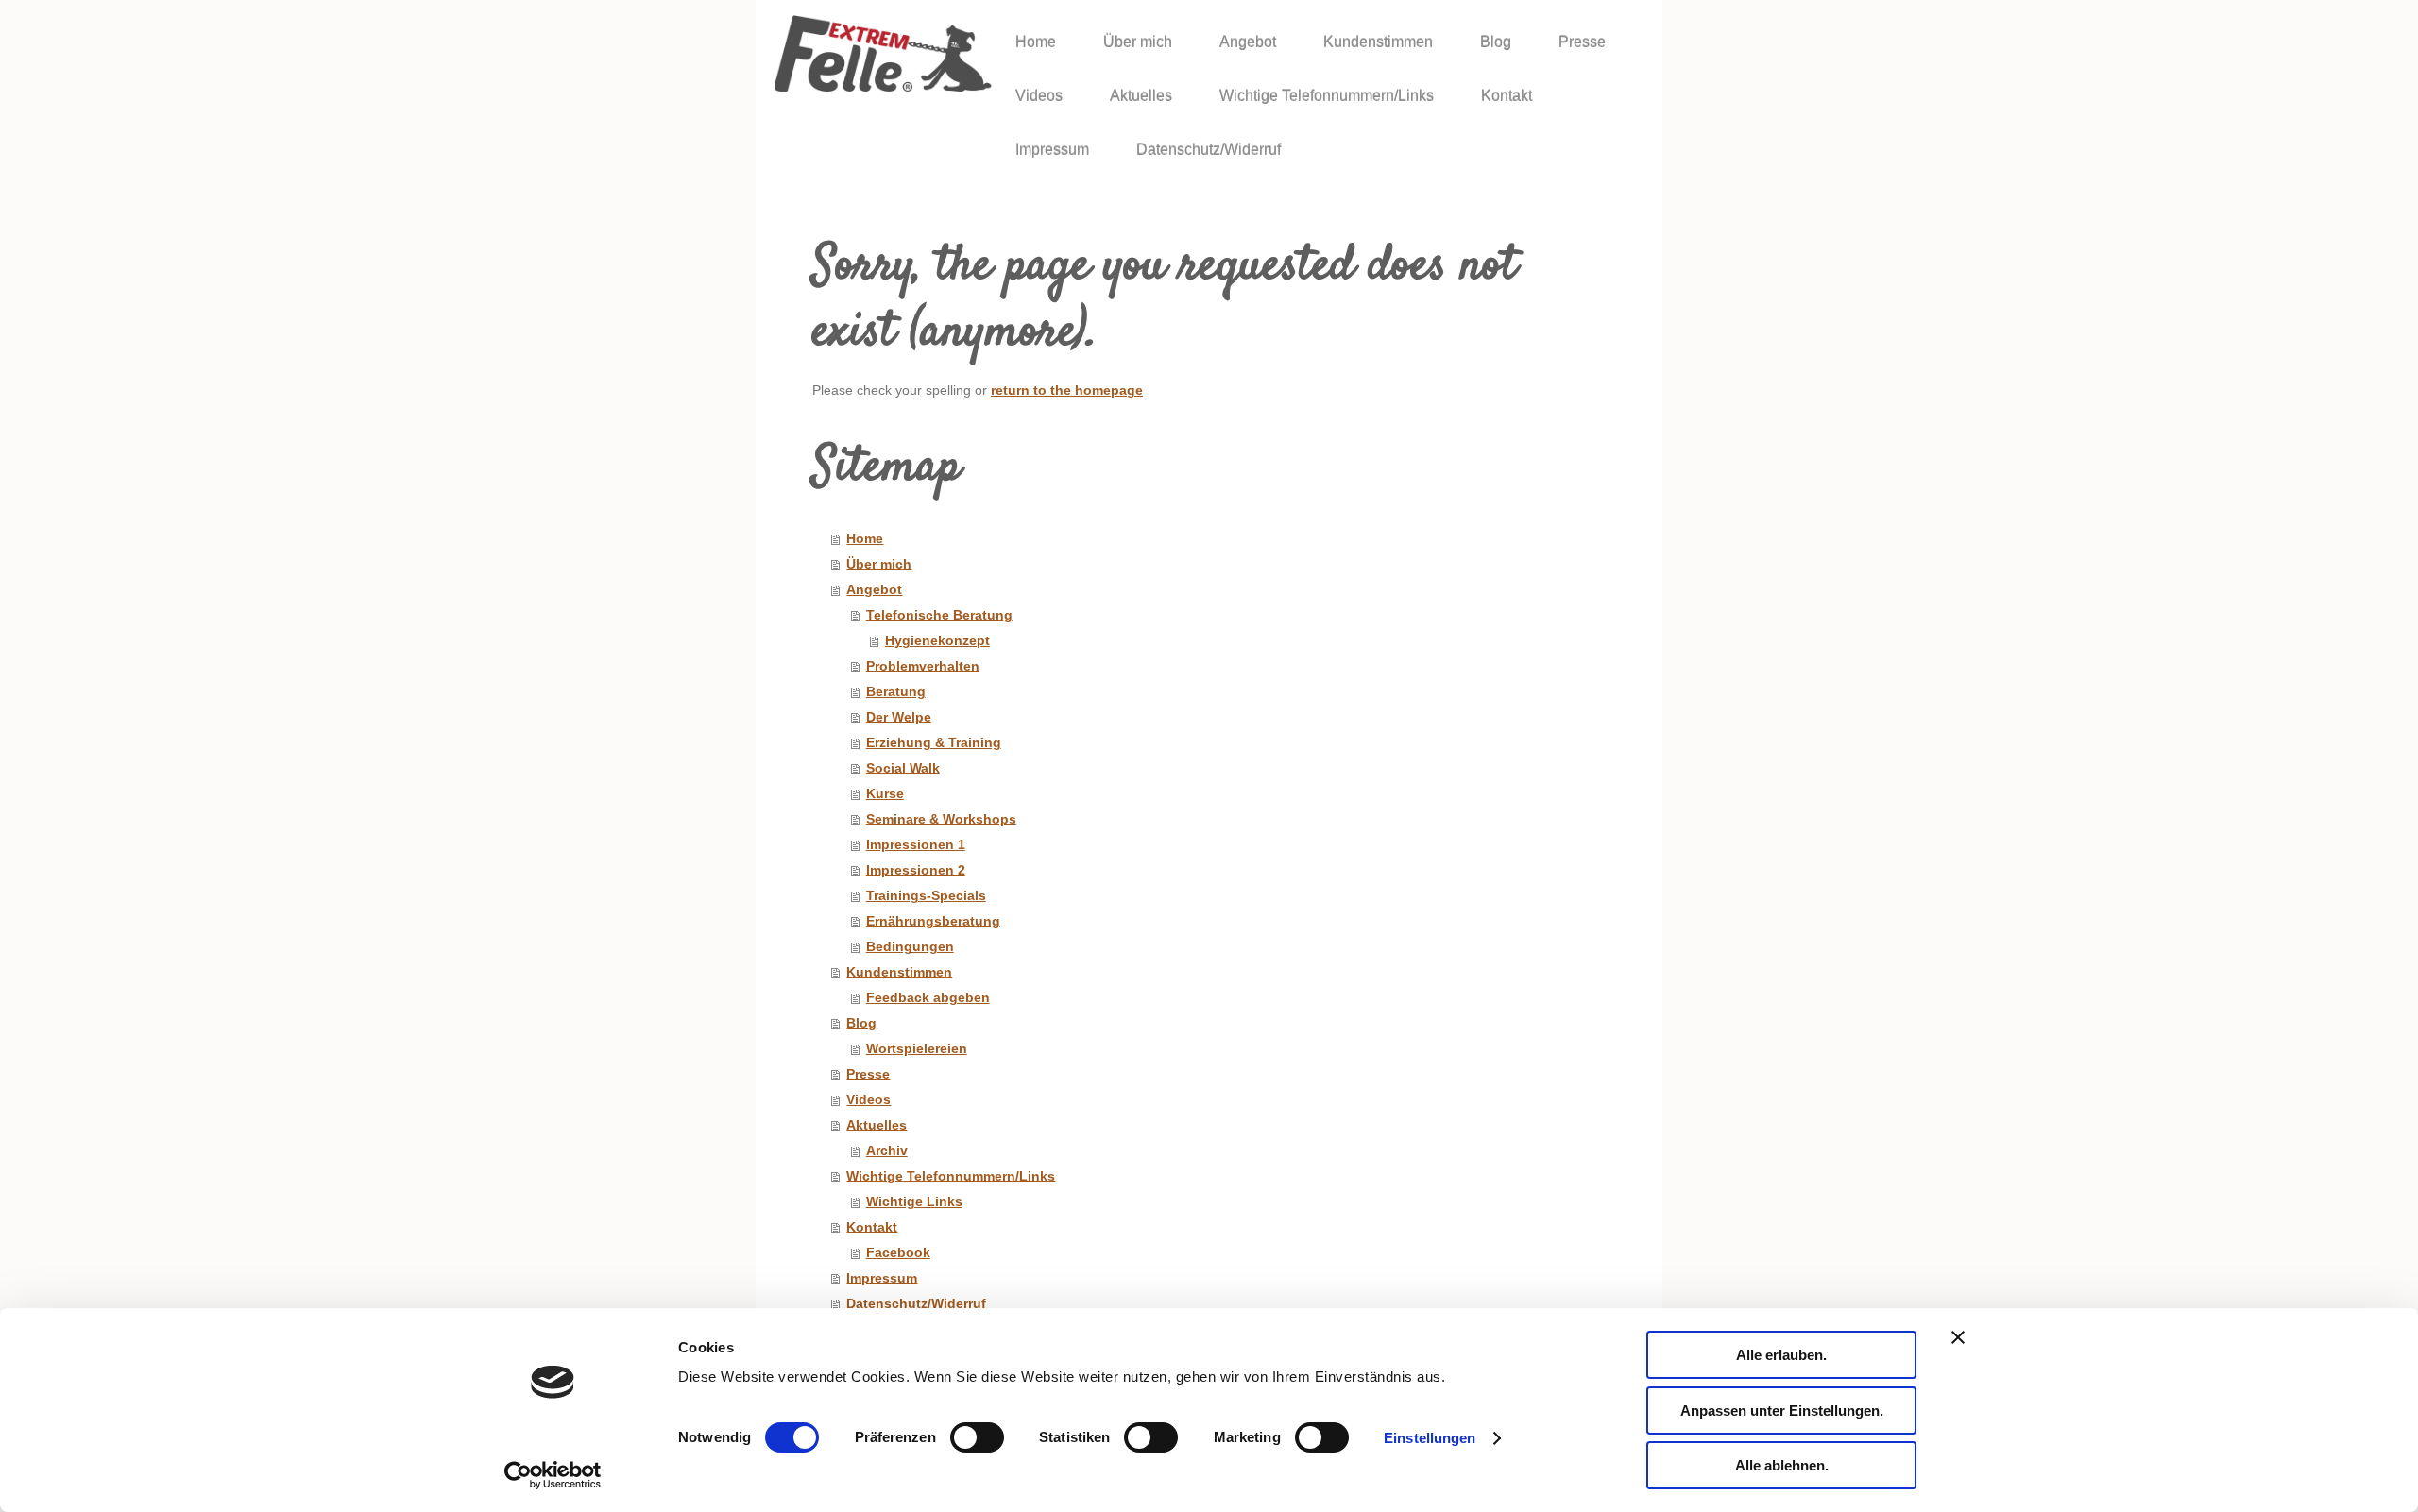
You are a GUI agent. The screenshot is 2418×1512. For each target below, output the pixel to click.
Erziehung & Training (934, 743)
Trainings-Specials (926, 896)
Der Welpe (899, 717)
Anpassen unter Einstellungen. (1782, 1410)
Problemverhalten (923, 666)
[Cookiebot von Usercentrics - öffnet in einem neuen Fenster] (553, 1475)
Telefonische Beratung (939, 615)
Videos (868, 1100)
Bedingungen (910, 947)
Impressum (882, 1278)
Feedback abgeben (928, 998)
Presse (868, 1074)
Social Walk (903, 768)
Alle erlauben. (1781, 1355)
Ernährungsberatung (933, 921)
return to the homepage (1067, 391)
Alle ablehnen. (1782, 1465)
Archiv (887, 1151)
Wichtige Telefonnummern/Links (951, 1176)
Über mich (879, 564)
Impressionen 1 (916, 845)
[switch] (977, 1437)
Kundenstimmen (899, 972)
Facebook (898, 1253)
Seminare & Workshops (941, 819)
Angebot (874, 590)
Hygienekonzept (937, 641)
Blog (861, 1023)
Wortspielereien (917, 1049)
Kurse (885, 794)
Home (865, 539)
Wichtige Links (914, 1202)
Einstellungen (1430, 1438)
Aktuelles (877, 1125)
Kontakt (872, 1227)
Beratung (896, 692)
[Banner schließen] (1958, 1337)
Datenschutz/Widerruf (916, 1304)
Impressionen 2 (916, 870)
